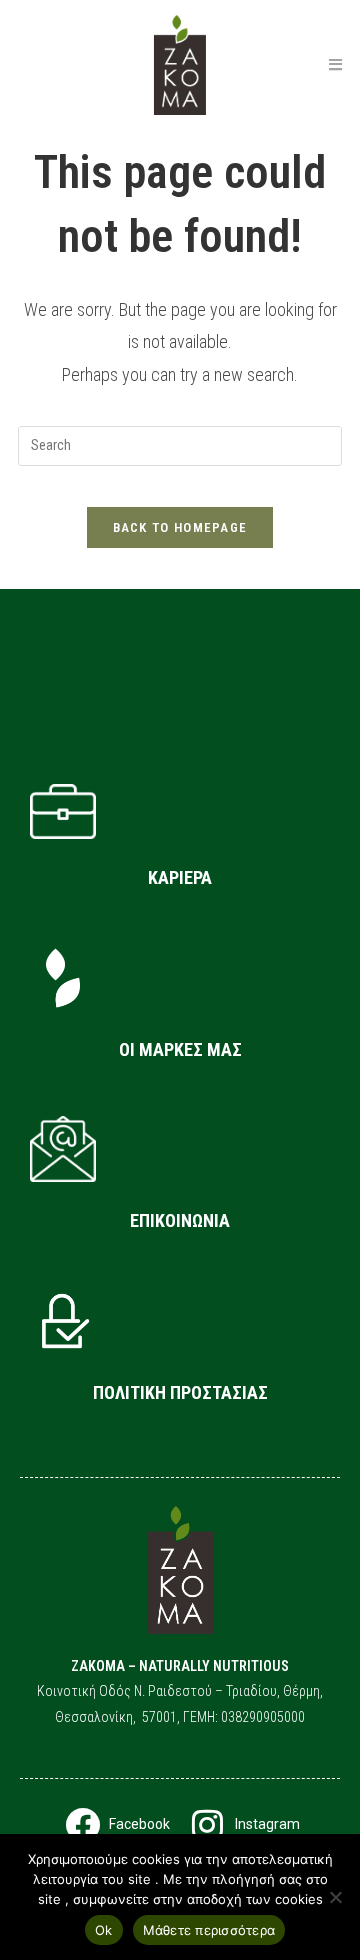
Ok (104, 1930)
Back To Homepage (180, 527)
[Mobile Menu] (335, 65)
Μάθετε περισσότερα (209, 1930)
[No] (335, 1897)
